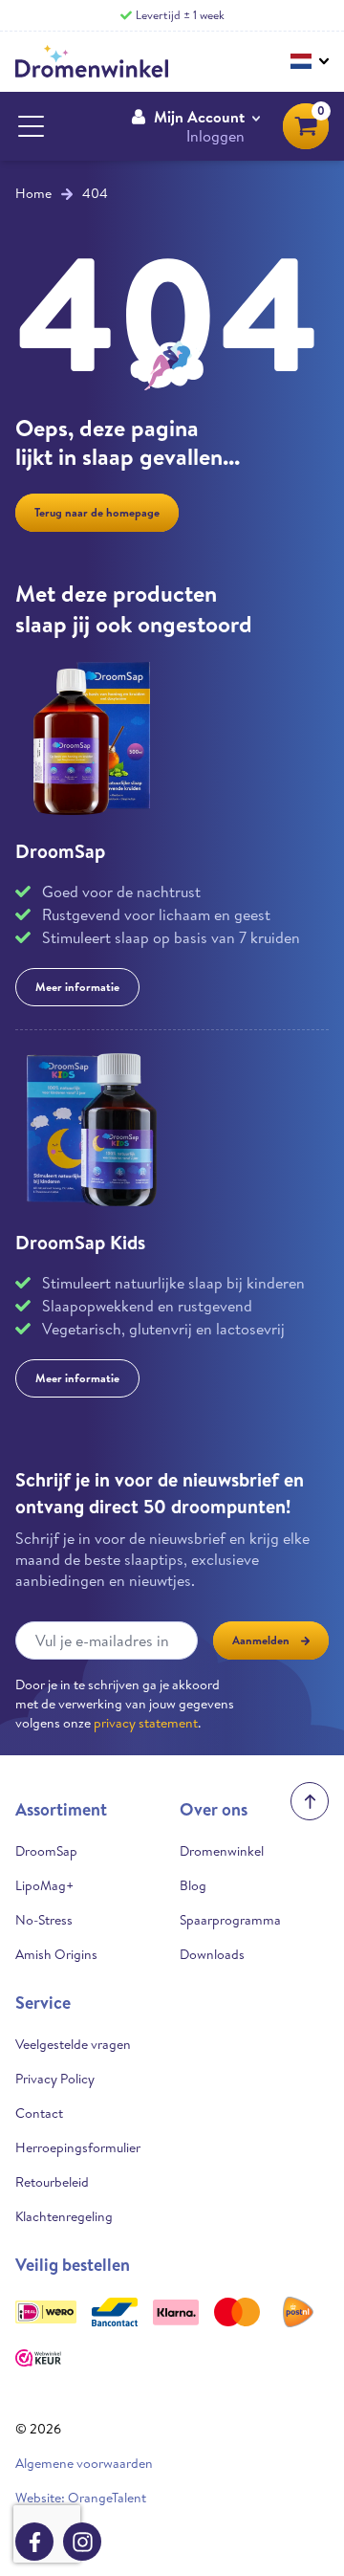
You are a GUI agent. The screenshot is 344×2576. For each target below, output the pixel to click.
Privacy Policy (55, 2079)
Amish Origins (56, 1954)
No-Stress (44, 1920)
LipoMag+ (44, 1885)
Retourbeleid (52, 2182)
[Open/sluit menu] (31, 126)
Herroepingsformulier (78, 2147)
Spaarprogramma (230, 1920)
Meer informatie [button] (77, 987)
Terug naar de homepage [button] (97, 512)
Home (33, 193)
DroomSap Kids (80, 1242)
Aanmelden (261, 1640)
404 (95, 193)
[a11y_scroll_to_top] (310, 1801)
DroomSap (60, 851)
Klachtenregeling (64, 2216)
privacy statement (146, 1723)
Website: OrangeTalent (81, 2498)
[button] (195, 126)
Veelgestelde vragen (73, 2044)
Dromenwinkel (222, 1851)
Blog (193, 1885)
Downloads (212, 1954)
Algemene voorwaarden (84, 2463)
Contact (39, 2113)
